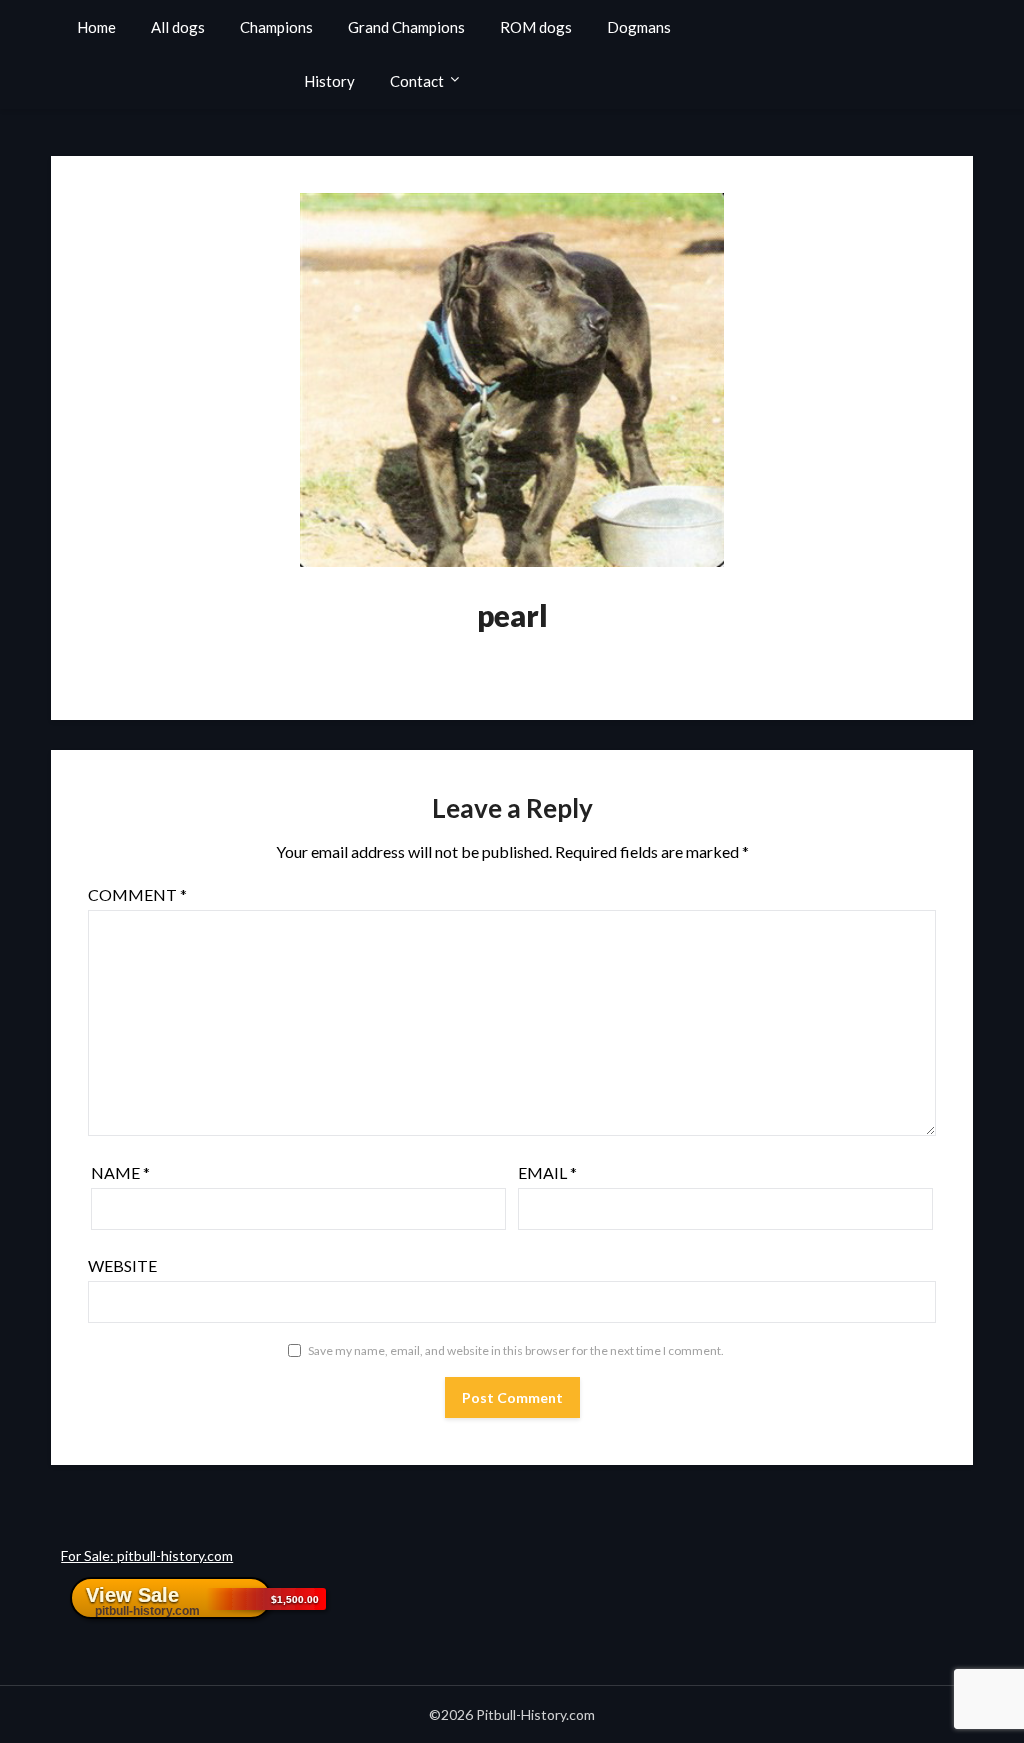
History (329, 81)
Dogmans (639, 27)
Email (547, 1172)
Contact (417, 81)
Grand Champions (406, 27)
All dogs (178, 27)
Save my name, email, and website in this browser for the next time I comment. (516, 1350)
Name (120, 1172)
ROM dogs (536, 27)
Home (96, 27)
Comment (137, 894)
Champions (276, 27)
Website (122, 1265)
